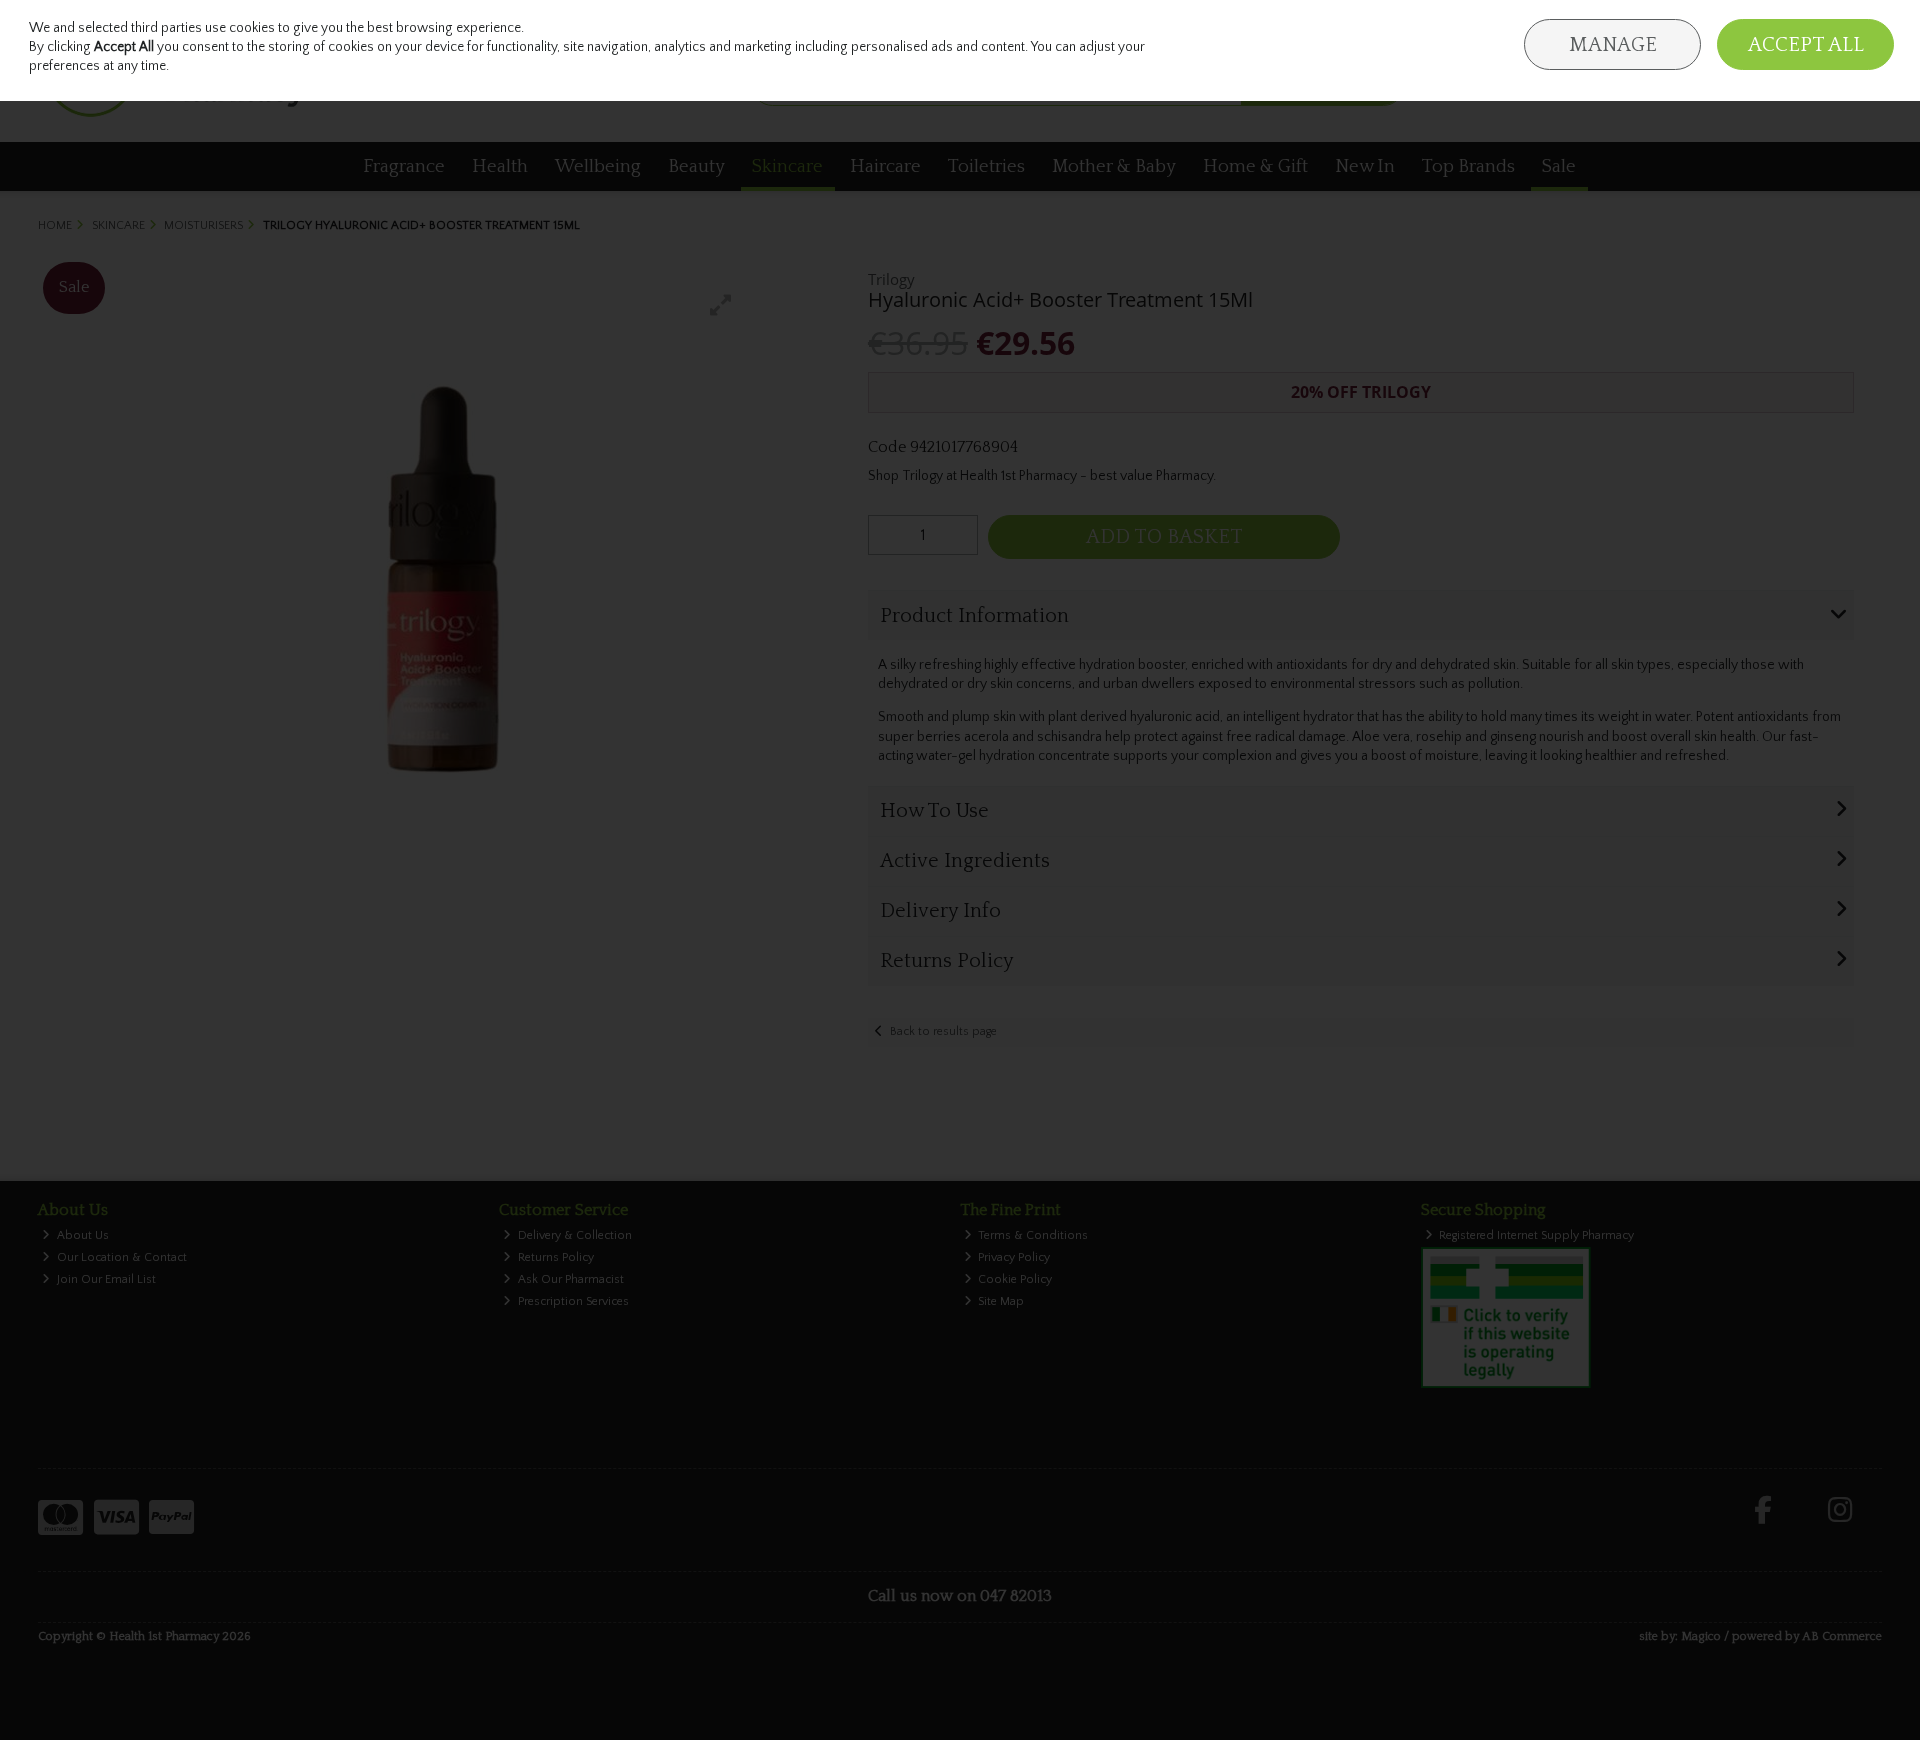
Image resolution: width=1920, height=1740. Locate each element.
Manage (1613, 45)
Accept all (1806, 45)
